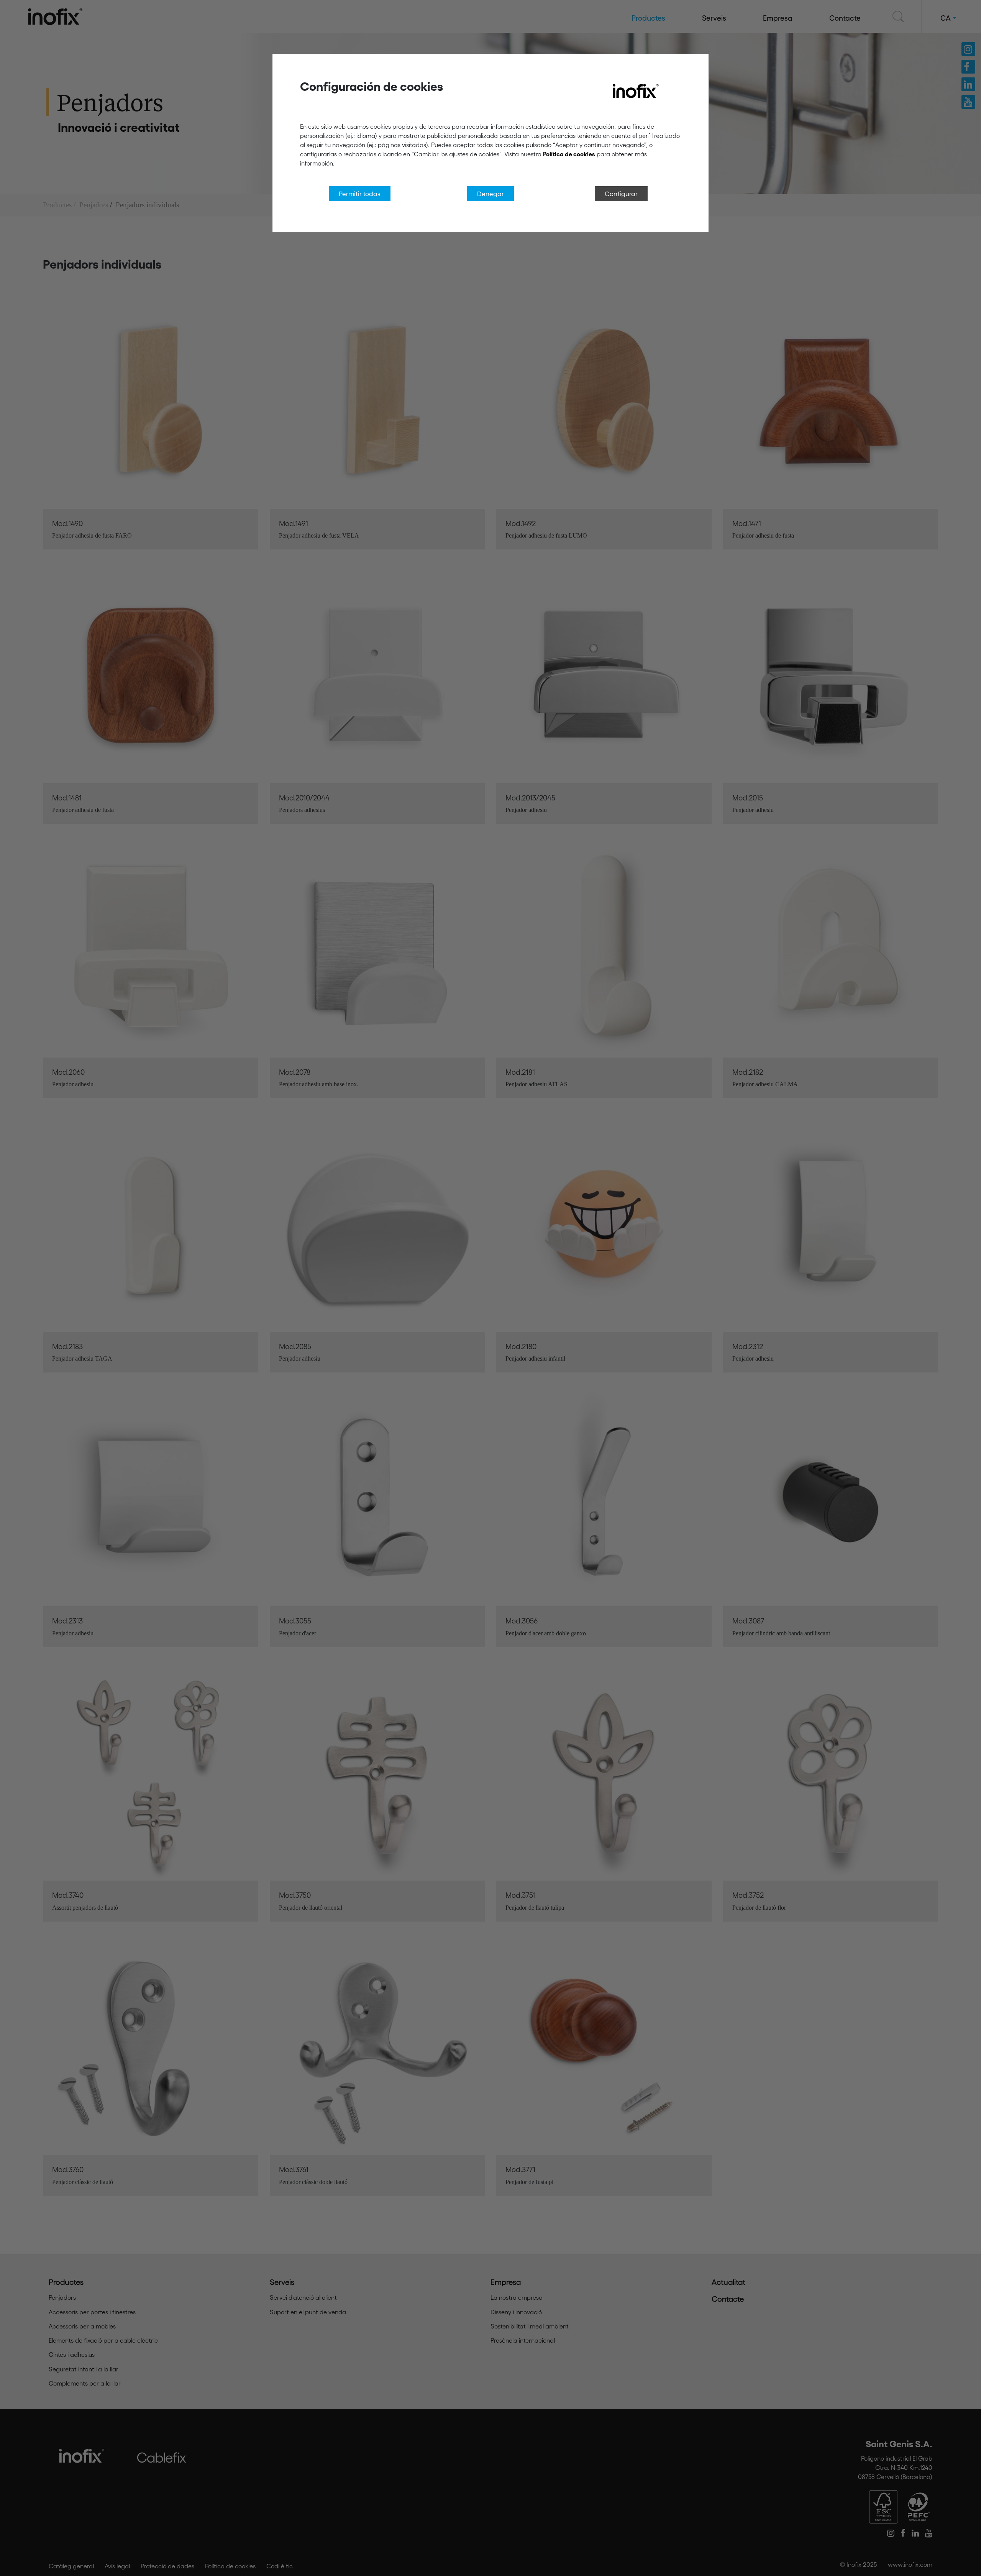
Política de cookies (569, 154)
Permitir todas (360, 193)
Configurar (621, 193)
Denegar (490, 193)
